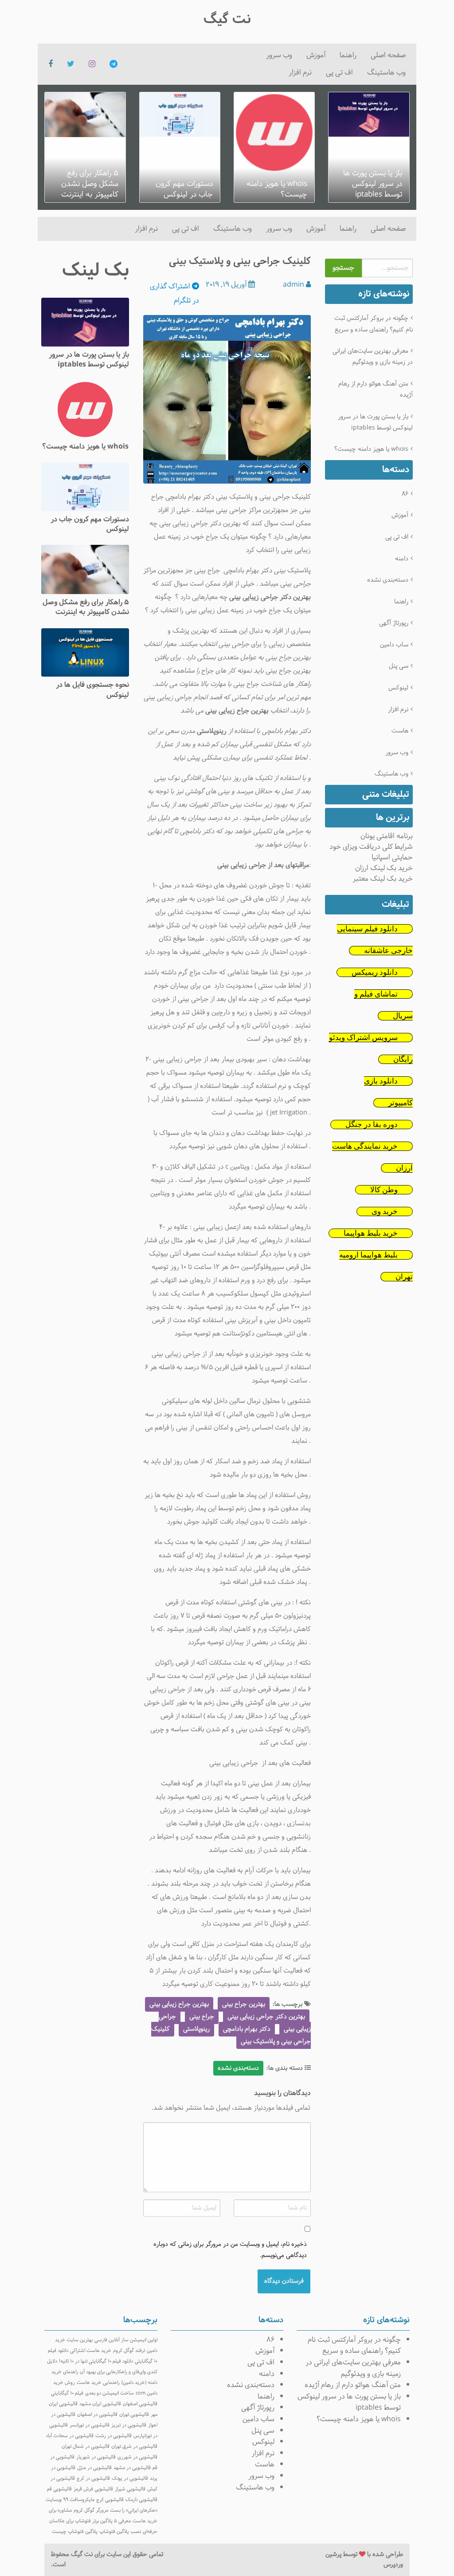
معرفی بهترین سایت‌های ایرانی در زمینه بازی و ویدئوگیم (372, 357)
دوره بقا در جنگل (372, 1125)
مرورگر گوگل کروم (91, 2510)
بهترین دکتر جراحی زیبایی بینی (266, 2017)
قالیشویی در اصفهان (97, 2415)
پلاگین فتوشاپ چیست (75, 2532)
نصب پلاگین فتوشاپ (120, 2532)
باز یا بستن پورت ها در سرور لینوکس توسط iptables (375, 422)
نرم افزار (300, 73)
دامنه (402, 559)
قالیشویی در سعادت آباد (70, 2436)
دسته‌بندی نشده (388, 580)
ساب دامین (394, 645)
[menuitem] (388, 55)
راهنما (348, 55)
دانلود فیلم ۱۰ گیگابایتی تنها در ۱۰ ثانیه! (96, 2361)
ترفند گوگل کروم (129, 2351)
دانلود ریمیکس (375, 972)
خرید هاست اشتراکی (91, 2351)
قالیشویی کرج (110, 2500)
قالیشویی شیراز (130, 2489)
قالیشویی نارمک (141, 2500)
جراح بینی (207, 571)
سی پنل (399, 666)
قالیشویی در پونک (130, 2478)
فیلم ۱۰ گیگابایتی (67, 2393)
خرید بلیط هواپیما (371, 1233)
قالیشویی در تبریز (129, 2425)
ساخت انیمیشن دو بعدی (110, 2393)
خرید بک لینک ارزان (384, 868)
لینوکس (398, 688)
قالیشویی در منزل (94, 2468)
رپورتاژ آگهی (394, 623)
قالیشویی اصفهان (140, 2404)
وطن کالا (384, 1190)
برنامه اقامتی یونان (387, 836)
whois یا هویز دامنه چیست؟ (371, 449)
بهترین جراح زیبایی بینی (179, 2004)
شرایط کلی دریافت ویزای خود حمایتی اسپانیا (371, 852)
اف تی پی (339, 73)
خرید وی (385, 1211)
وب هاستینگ (386, 73)
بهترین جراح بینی (244, 2004)
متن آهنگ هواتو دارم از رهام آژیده (375, 390)
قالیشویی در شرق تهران (134, 2446)
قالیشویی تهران (134, 2415)
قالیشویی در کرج (93, 2478)
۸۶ (405, 494)
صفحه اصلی (388, 55)
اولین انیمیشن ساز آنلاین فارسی (126, 2340)
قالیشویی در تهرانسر (90, 2425)
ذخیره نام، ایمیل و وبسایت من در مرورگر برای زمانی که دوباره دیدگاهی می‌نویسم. (230, 2250)
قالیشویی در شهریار (96, 2457)
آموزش (316, 55)
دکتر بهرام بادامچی (247, 2029)
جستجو (343, 268)
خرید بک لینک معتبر (383, 879)
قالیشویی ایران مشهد (100, 2404)
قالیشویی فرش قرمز (93, 2489)
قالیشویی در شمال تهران (86, 2446)
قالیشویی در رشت (113, 2436)
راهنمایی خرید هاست (98, 2383)
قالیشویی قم (59, 2489)
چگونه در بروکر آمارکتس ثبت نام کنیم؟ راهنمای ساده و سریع (373, 324)
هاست (400, 731)
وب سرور (279, 55)
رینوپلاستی (196, 2029)
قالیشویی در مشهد (132, 2468)
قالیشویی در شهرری (137, 2457)
